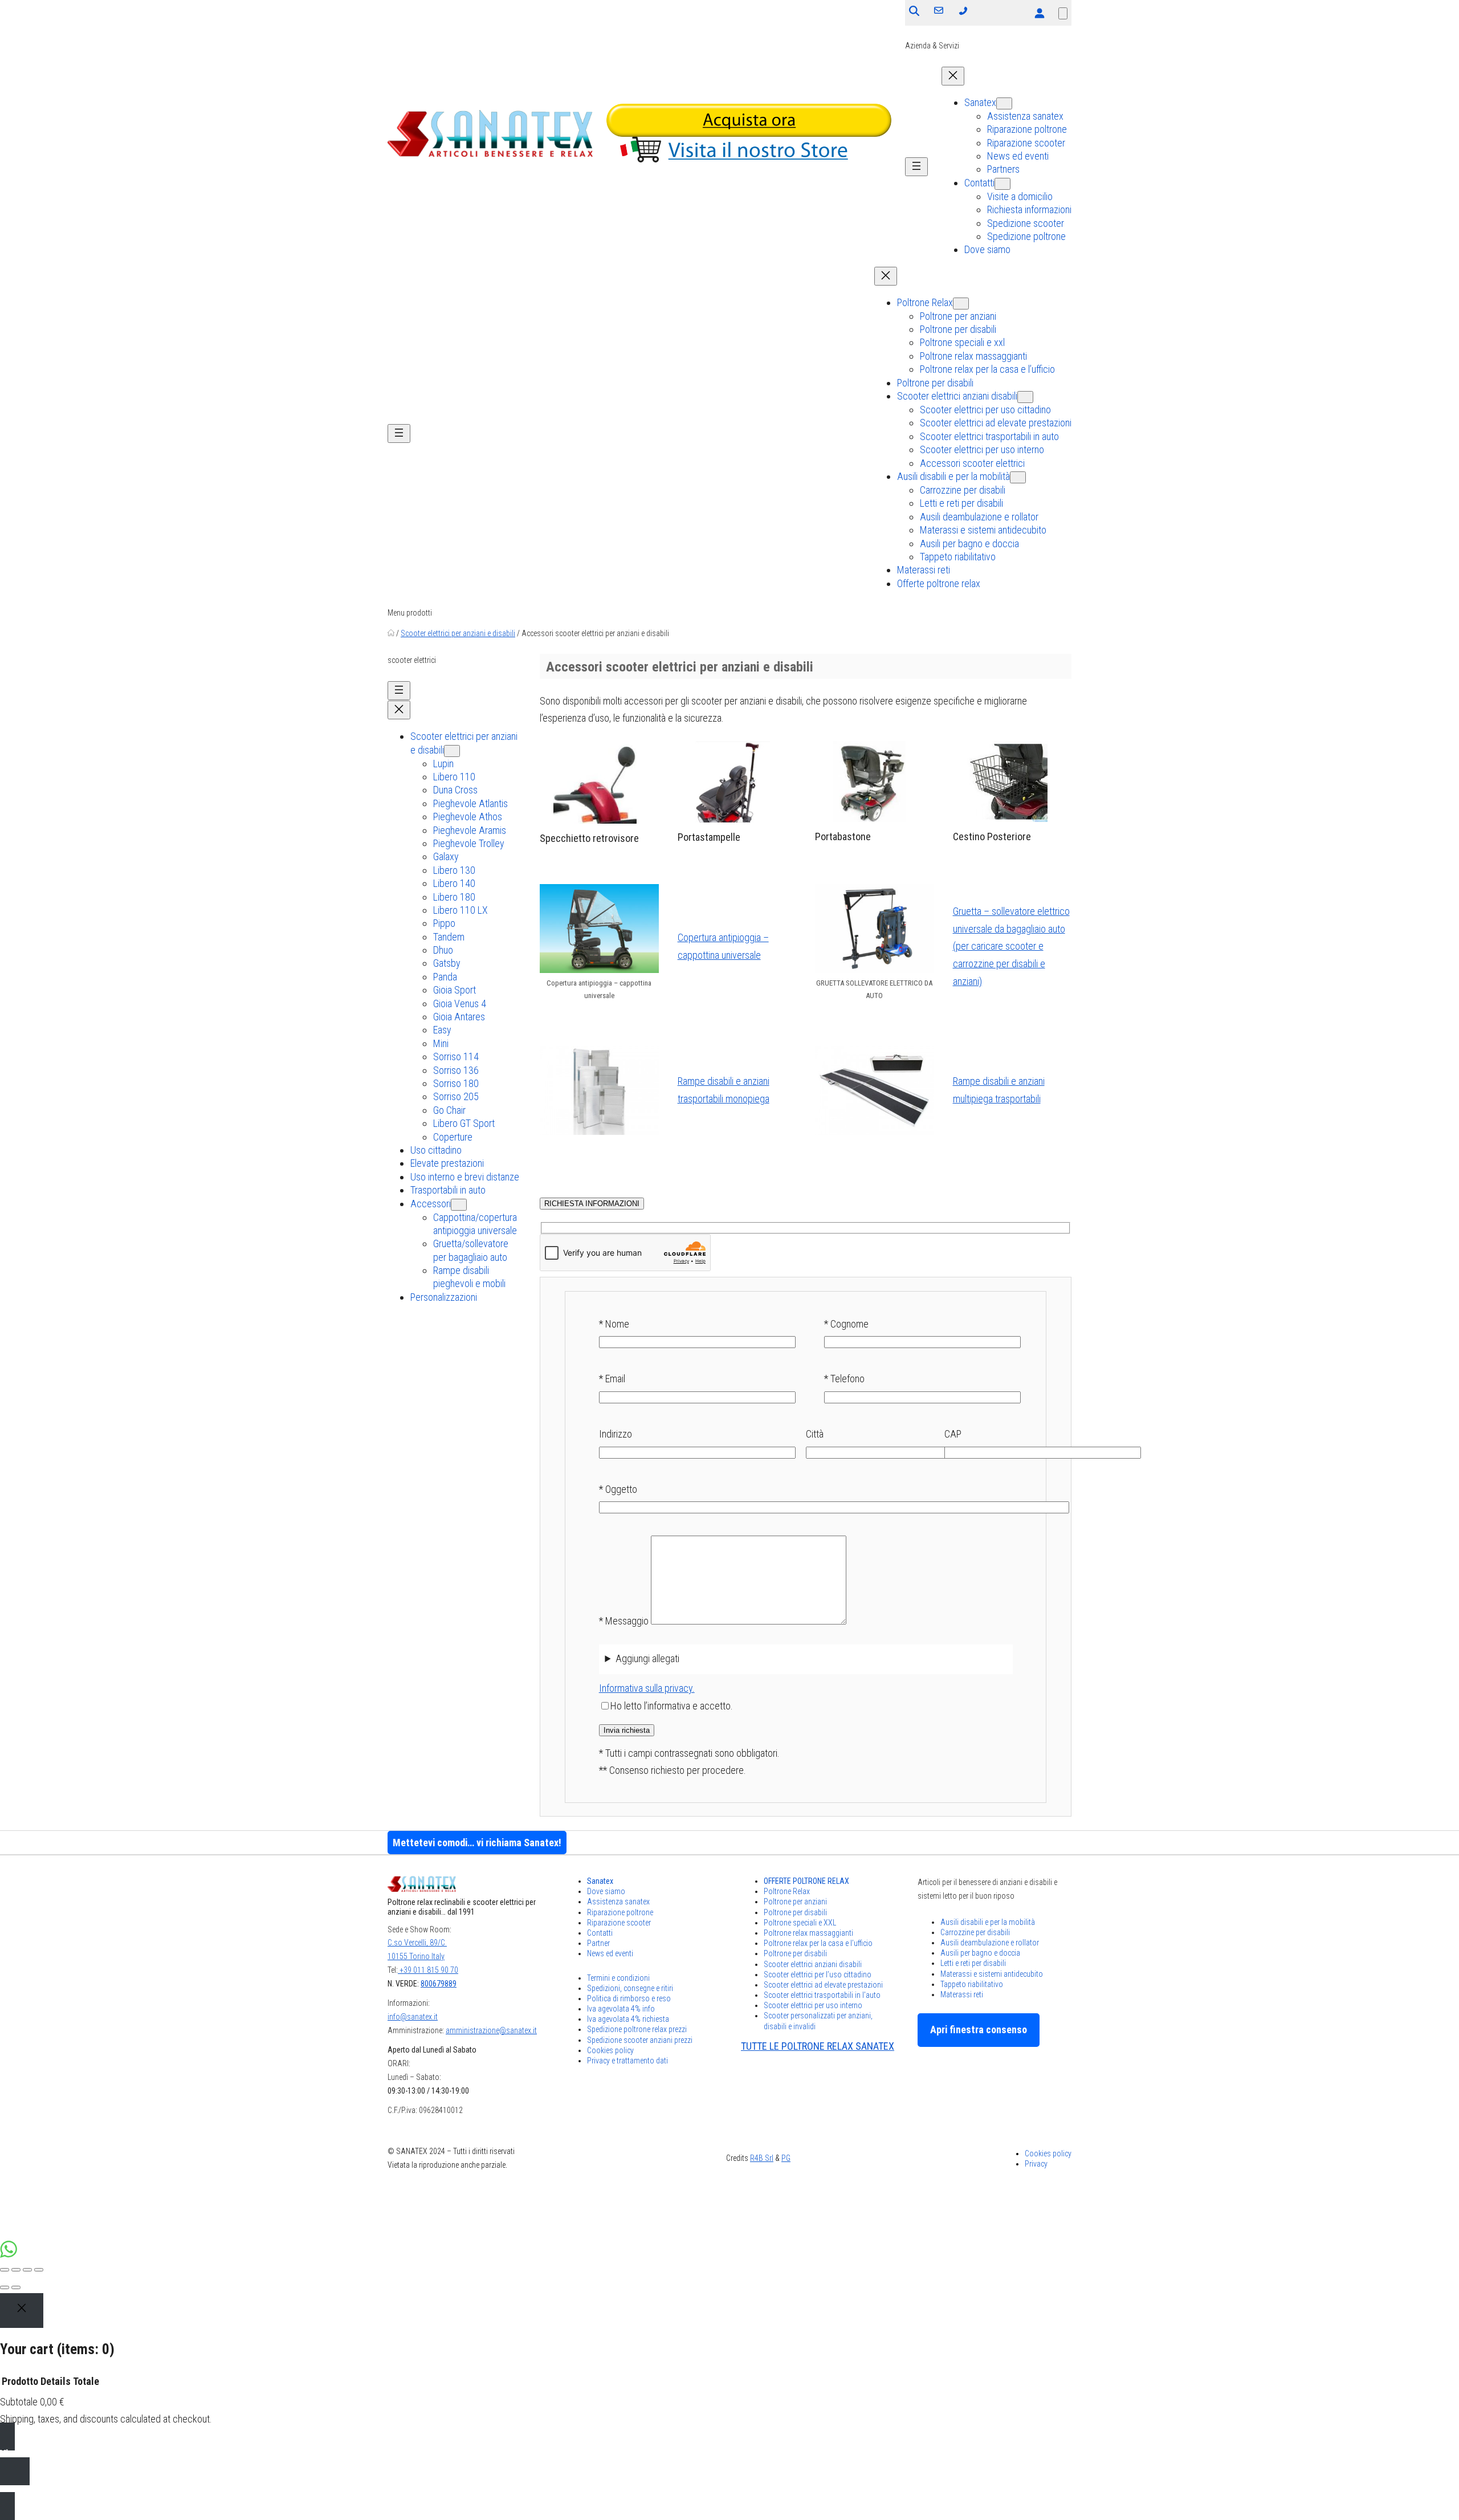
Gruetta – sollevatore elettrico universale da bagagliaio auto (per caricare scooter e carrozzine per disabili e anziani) (1011, 946)
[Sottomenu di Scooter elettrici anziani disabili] (1025, 397)
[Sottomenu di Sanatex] (1004, 103)
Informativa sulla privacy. (647, 1688)
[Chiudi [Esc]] (5, 2270)
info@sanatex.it (413, 2017)
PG (786, 2158)
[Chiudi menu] (953, 76)
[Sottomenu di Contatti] (1002, 184)
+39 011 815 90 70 (428, 1970)
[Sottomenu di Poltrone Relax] (961, 304)
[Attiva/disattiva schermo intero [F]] (27, 2270)
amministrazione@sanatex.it (491, 2030)
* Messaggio (625, 1621)
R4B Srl (762, 2158)
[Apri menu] (916, 167)
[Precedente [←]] (5, 2287)
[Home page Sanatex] (391, 633)
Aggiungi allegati (647, 1658)
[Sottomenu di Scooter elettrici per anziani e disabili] (452, 751)
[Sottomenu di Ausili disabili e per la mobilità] (1018, 477)
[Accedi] (1039, 13)
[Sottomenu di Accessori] (459, 1205)
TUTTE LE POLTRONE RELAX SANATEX (818, 2046)
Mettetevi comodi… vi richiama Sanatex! (477, 1843)
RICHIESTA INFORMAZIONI (592, 1204)
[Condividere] (16, 2270)
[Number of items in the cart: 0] (1063, 13)
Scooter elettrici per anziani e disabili (458, 633)
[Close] (22, 2311)
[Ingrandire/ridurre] (39, 2270)
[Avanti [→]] (16, 2287)
